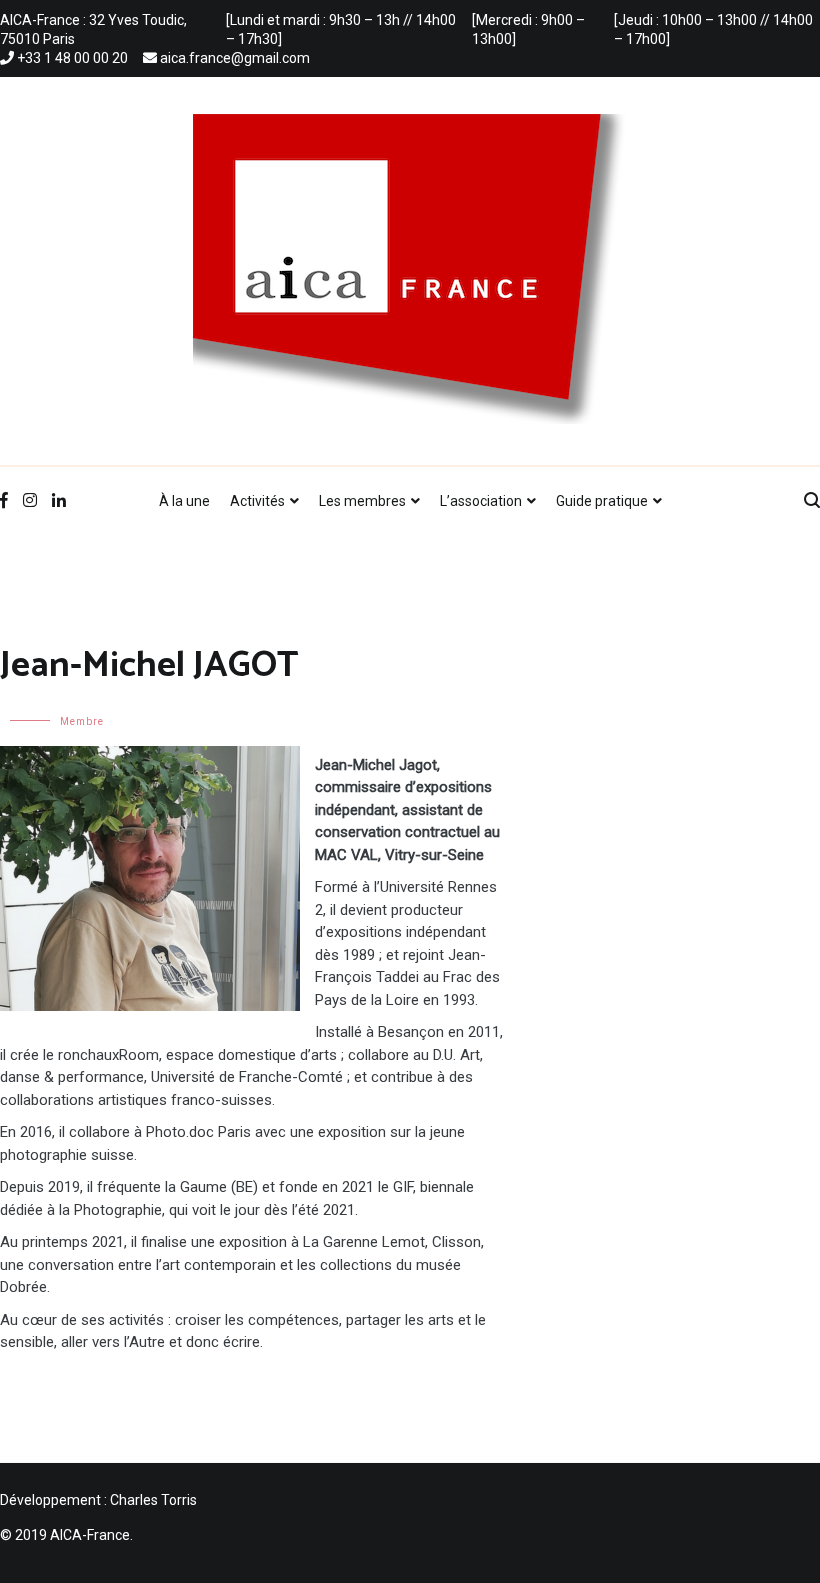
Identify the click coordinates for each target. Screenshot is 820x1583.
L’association (481, 501)
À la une (184, 501)
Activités (257, 501)
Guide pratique (602, 501)
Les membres (362, 501)
